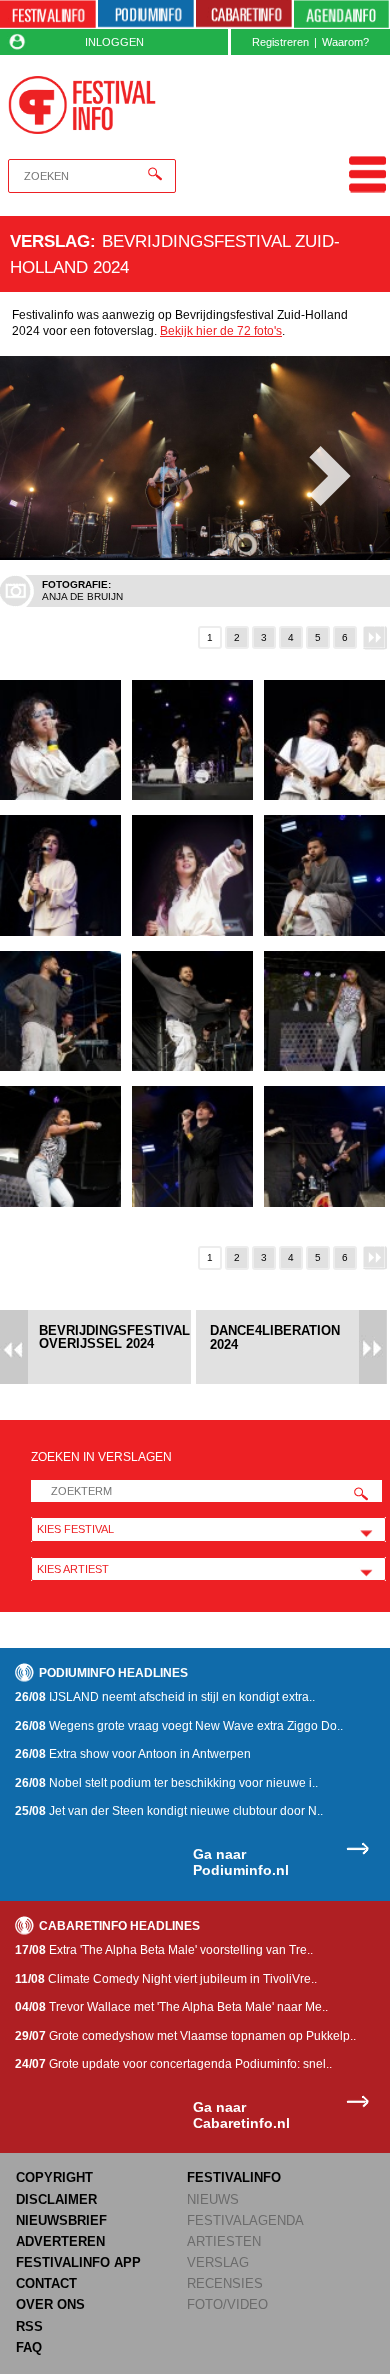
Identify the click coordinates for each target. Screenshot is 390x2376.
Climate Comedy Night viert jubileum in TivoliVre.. (166, 1979)
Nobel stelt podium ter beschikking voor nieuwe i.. (166, 1783)
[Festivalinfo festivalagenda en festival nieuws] (48, 14)
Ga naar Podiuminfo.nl (241, 1862)
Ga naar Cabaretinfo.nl (241, 2115)
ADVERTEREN (60, 2241)
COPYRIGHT (54, 2177)
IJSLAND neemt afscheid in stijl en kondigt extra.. (165, 1697)
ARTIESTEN (224, 2241)
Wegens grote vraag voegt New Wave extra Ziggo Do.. (179, 1726)
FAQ (29, 2347)
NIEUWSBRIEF (61, 2220)
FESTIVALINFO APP (78, 2262)
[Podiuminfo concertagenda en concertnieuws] (146, 14)
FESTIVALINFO (234, 2177)
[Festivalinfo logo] (82, 105)
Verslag (50, 241)
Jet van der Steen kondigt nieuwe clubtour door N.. (169, 1811)
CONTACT (46, 2283)
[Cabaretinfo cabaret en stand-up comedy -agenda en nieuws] (244, 14)
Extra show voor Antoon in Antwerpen (133, 1754)
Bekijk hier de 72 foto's (221, 331)
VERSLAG (218, 2262)
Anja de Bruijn (82, 596)
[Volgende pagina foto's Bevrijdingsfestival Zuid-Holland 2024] (376, 637)
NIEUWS (213, 2199)
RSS (29, 2326)
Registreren (280, 42)
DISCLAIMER (56, 2199)
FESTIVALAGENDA (245, 2220)
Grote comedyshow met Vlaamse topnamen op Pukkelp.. (185, 2036)
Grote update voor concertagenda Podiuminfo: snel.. (173, 2064)
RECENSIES (225, 2283)
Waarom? (345, 42)
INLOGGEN (114, 42)
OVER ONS (50, 2304)
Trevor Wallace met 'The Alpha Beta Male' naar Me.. (171, 2007)
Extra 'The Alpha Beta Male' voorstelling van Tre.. (164, 1950)
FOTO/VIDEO (227, 2304)
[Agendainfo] (342, 14)
